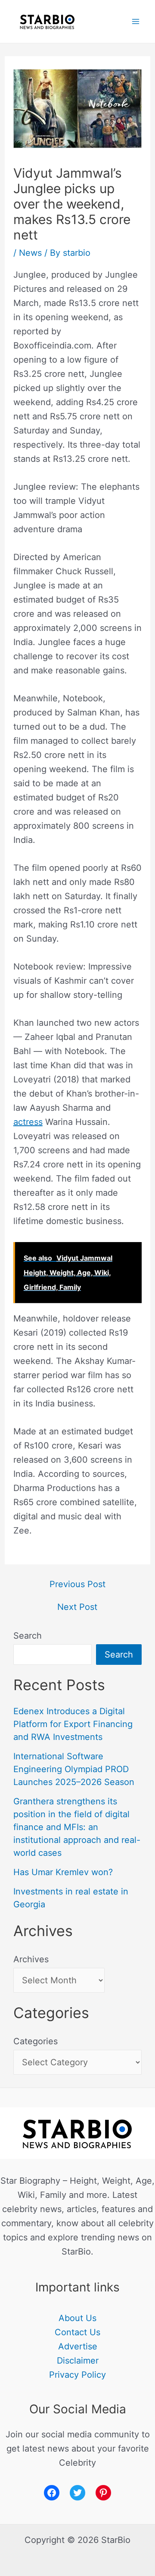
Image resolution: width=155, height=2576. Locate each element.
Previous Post (77, 1584)
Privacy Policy (77, 2375)
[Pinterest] (103, 2493)
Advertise (78, 2346)
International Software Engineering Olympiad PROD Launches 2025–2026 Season (74, 1769)
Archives (31, 1959)
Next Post (77, 1607)
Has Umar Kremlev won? (63, 1872)
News (30, 253)
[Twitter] (77, 2493)
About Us (77, 2318)
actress (28, 1122)
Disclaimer (78, 2361)
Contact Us (77, 2332)
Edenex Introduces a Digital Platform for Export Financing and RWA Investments (73, 1724)
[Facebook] (52, 2493)
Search (28, 1636)
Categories (36, 2041)
